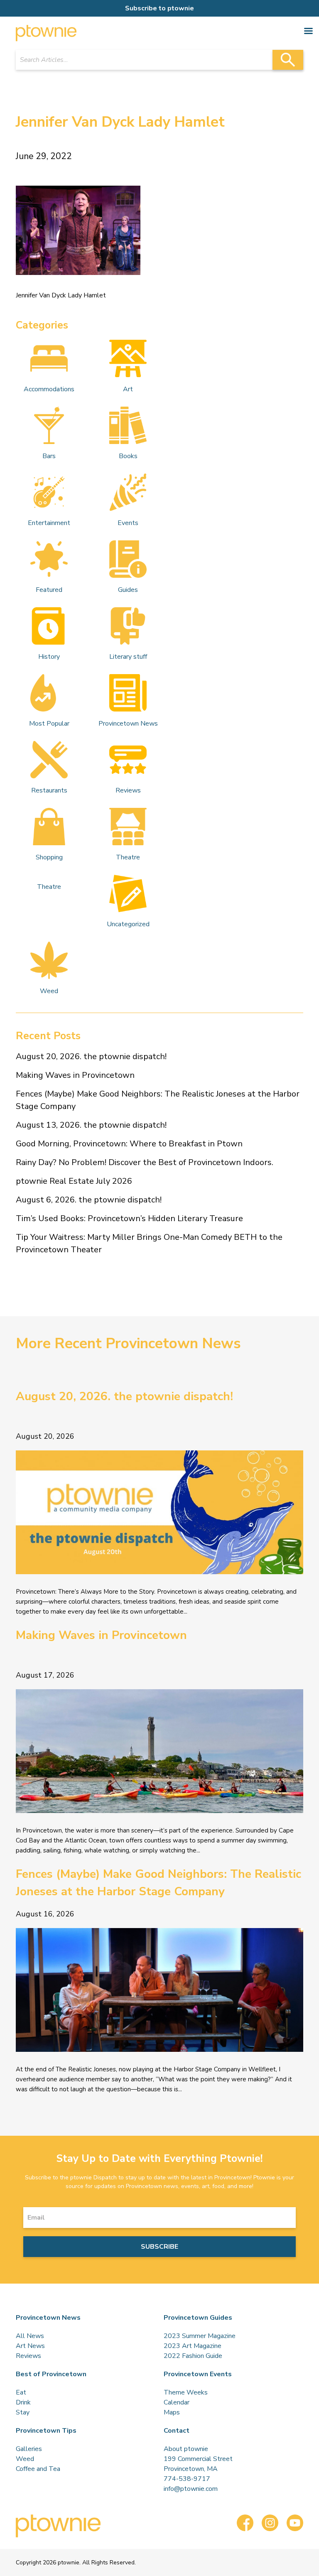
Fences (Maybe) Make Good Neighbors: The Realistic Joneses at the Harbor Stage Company (158, 1100)
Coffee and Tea (38, 2469)
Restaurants (49, 790)
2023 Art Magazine (193, 2346)
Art (128, 389)
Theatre (128, 857)
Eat (21, 2392)
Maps (172, 2412)
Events (128, 523)
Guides (128, 590)
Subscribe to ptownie (159, 8)
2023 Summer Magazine (200, 2336)
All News (30, 2336)
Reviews (128, 790)
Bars (49, 456)
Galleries (29, 2449)
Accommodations (49, 389)
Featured (49, 590)
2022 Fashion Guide (193, 2356)
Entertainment (49, 523)
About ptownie (186, 2449)
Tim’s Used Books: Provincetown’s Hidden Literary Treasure (129, 1218)
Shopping (49, 857)
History (49, 657)
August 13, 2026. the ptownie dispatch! (91, 1125)
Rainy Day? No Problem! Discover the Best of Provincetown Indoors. (145, 1162)
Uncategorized (128, 924)
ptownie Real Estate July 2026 (74, 1181)
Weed (49, 991)
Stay (23, 2412)
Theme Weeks (186, 2392)
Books (128, 456)
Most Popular (49, 724)
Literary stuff (128, 657)
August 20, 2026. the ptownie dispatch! (91, 1056)
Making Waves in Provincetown (75, 1075)
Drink (23, 2402)
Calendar (177, 2402)
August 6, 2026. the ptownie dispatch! (89, 1200)
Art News (30, 2346)
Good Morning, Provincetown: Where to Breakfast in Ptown (129, 1144)
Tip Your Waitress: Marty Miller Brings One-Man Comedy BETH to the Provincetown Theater (149, 1243)
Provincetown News (128, 724)
